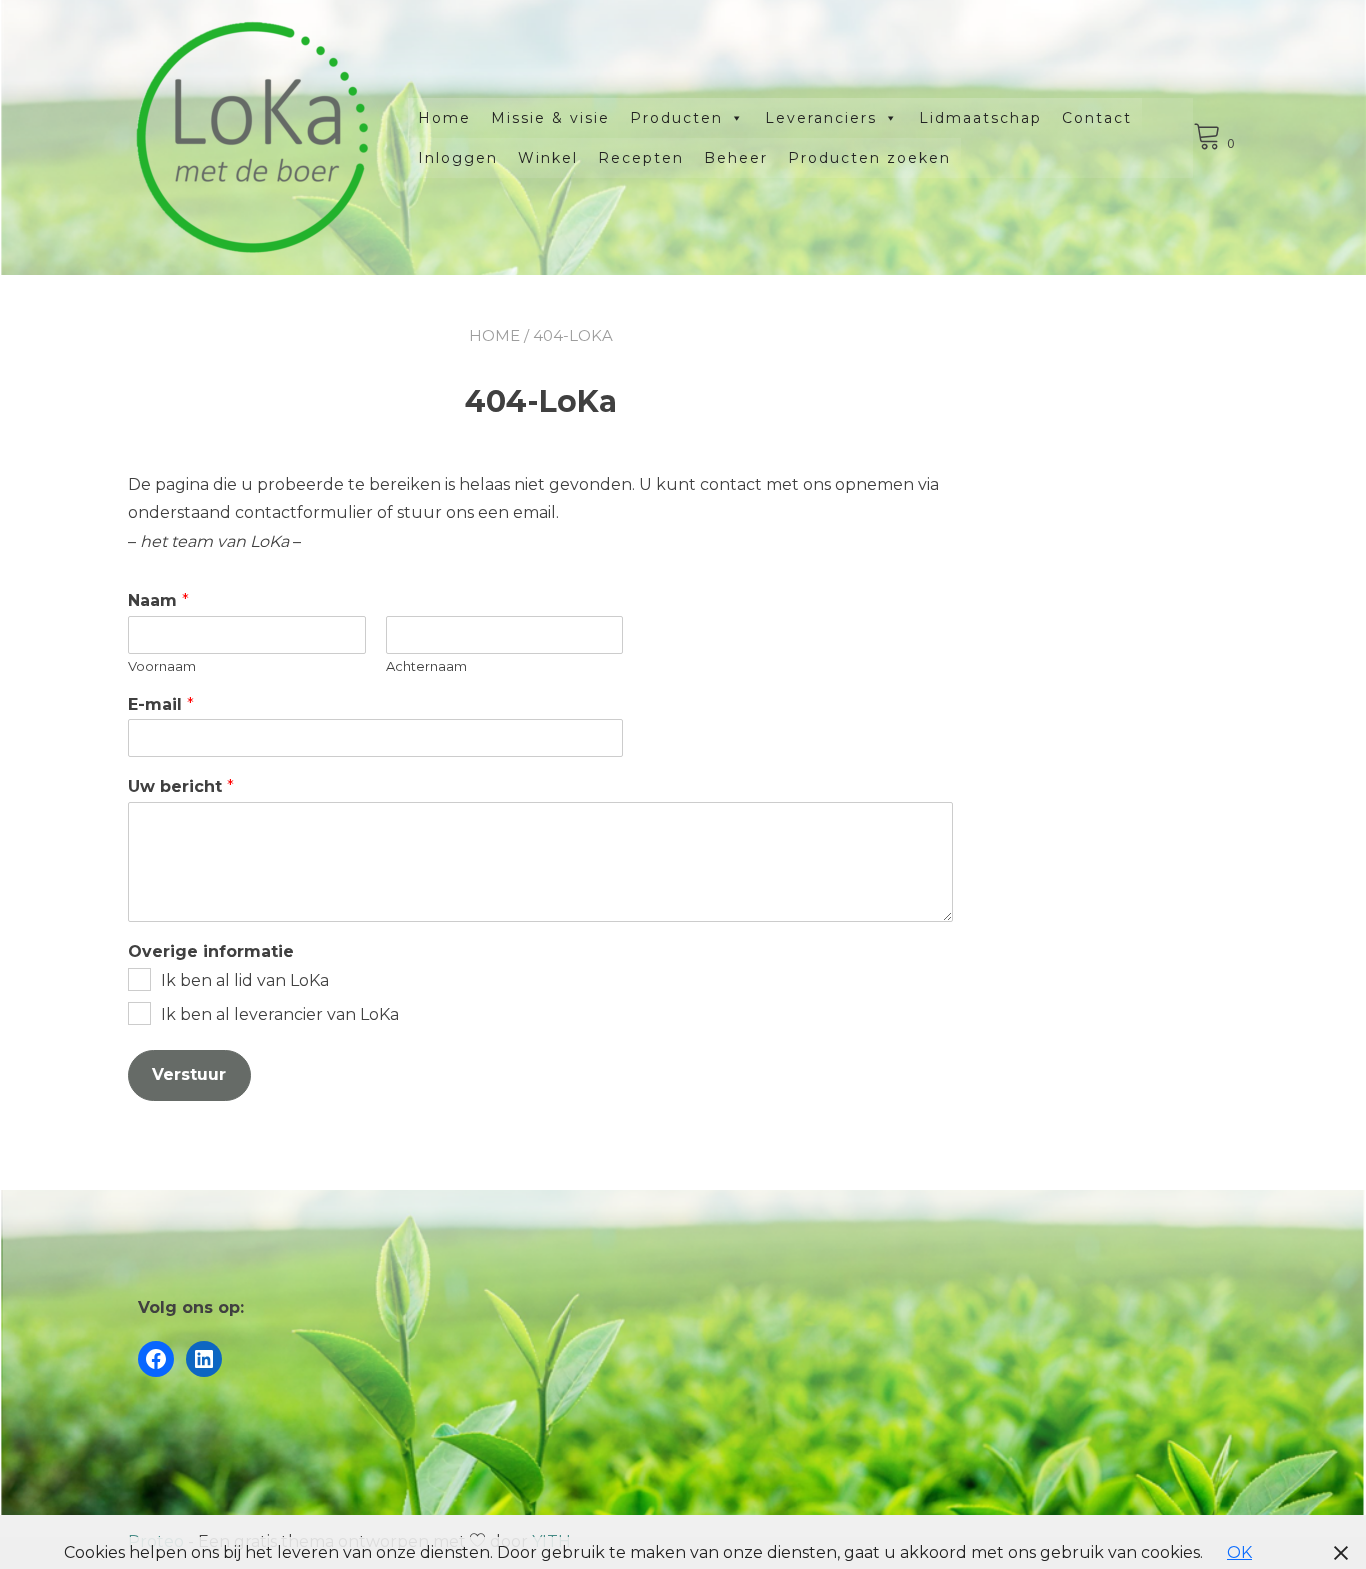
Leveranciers (821, 118)
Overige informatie (211, 951)
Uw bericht (181, 786)
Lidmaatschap (980, 118)
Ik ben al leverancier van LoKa (280, 1014)
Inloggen (458, 158)
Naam (158, 600)
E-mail (161, 704)
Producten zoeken (869, 158)
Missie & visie (550, 118)
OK (1239, 1552)
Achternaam (426, 666)
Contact (1097, 118)
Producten (676, 118)
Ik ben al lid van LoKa (245, 980)
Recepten (641, 158)
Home (444, 118)
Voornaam (162, 666)
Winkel (548, 158)
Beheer (736, 158)
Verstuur (189, 1074)
